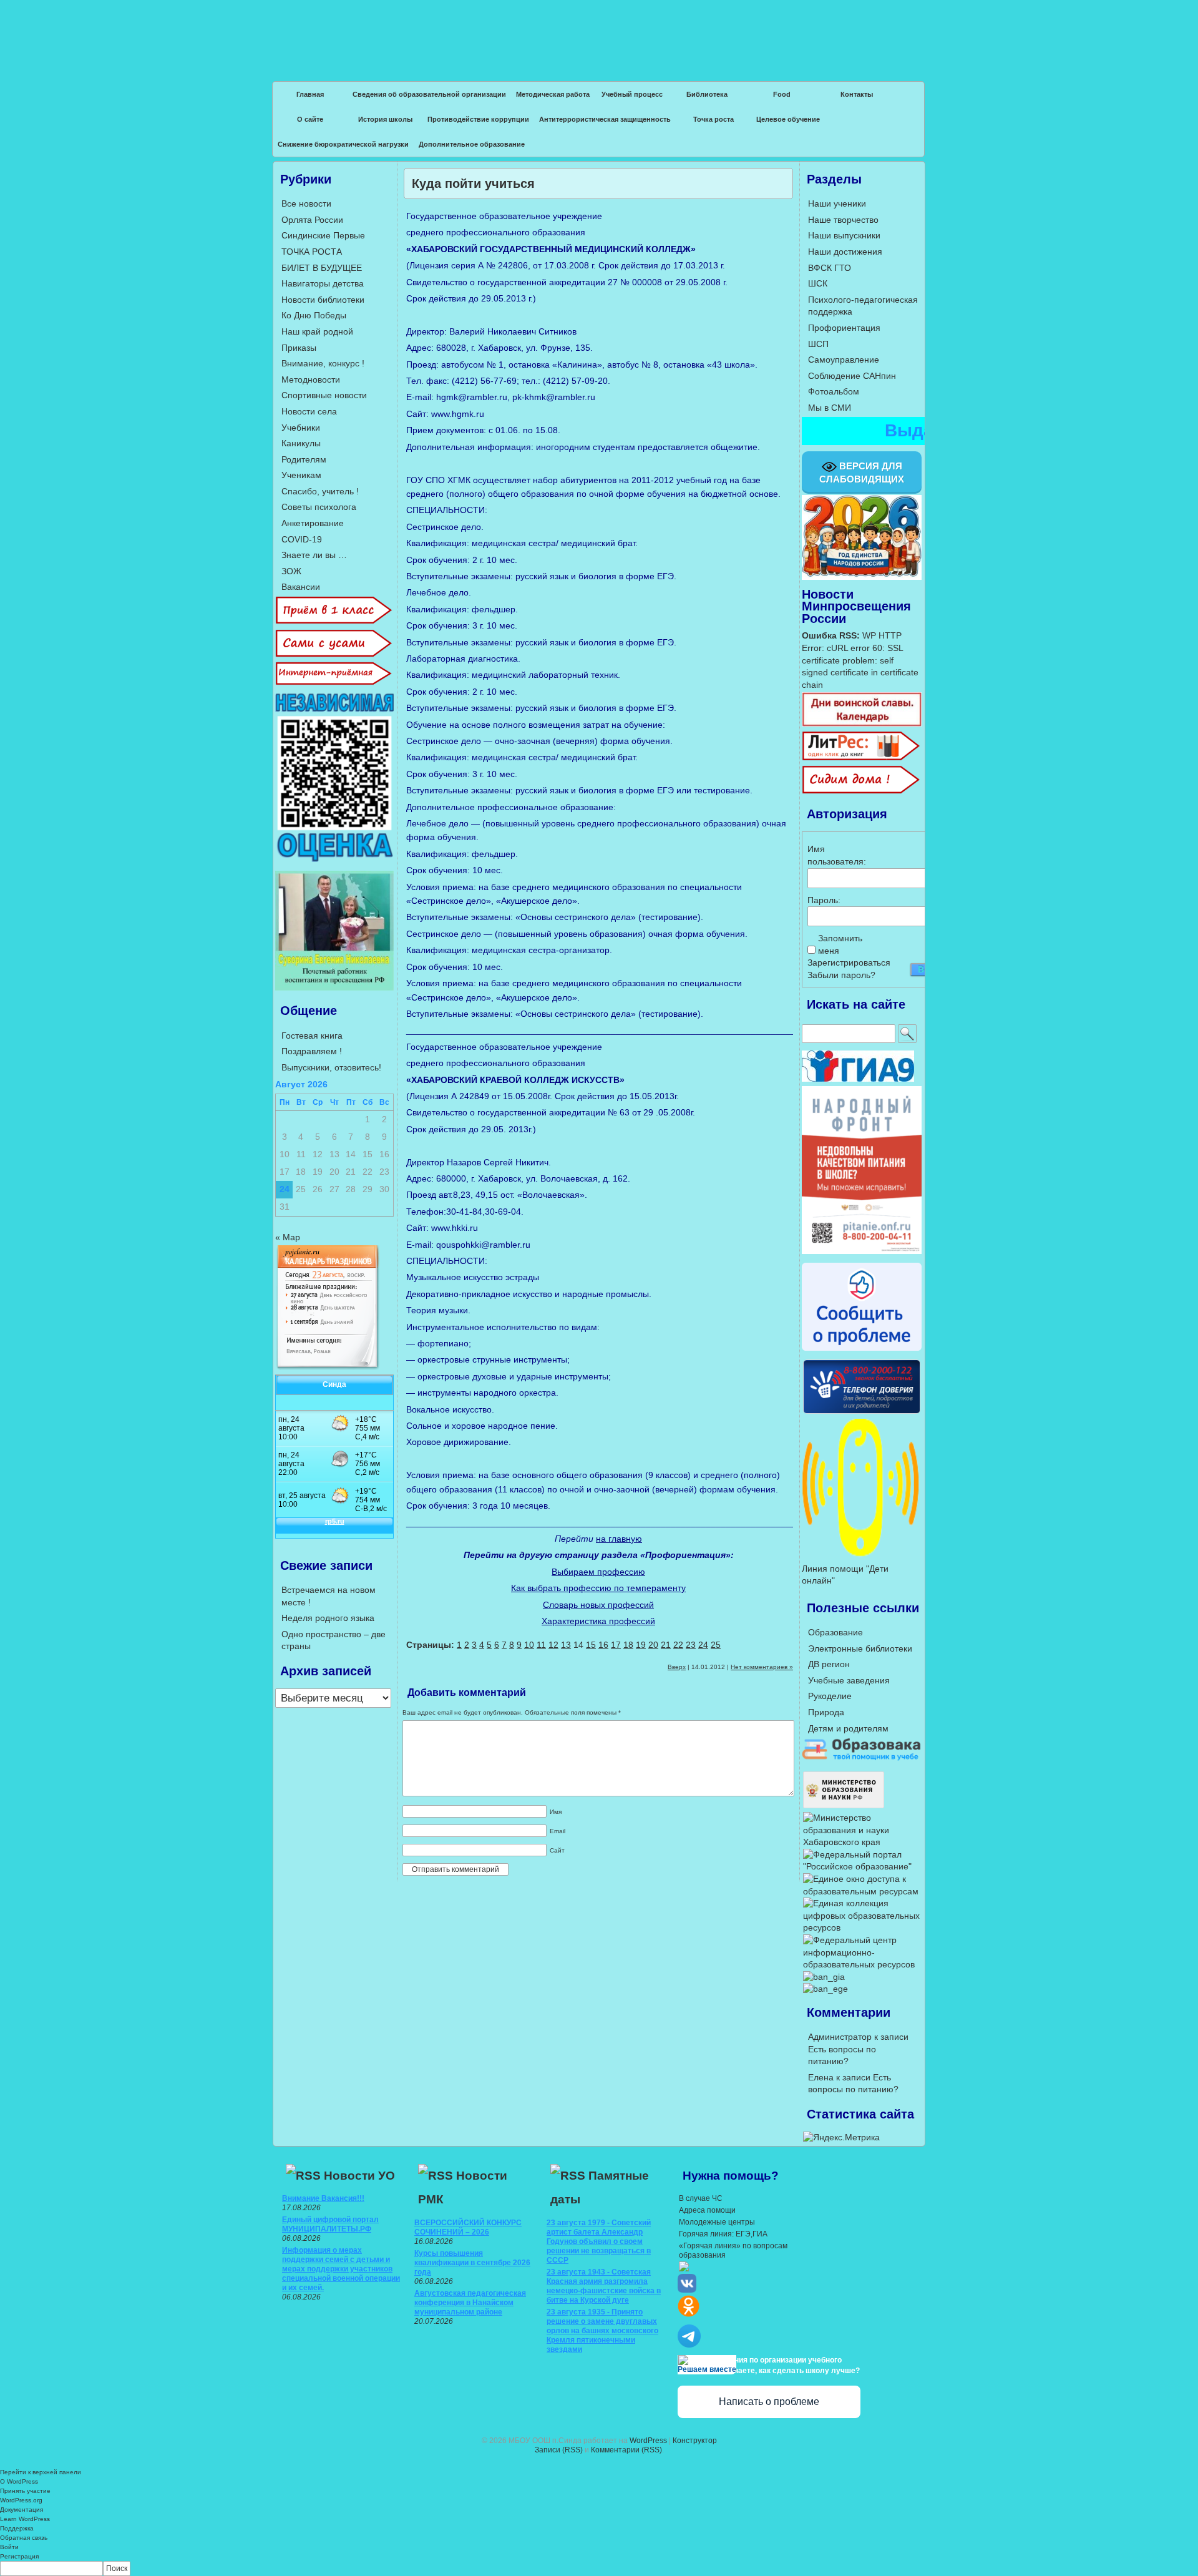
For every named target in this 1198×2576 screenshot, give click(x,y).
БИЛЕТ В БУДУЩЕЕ (322, 268)
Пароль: (824, 900)
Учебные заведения (849, 1680)
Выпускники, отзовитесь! (331, 1067)
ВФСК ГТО (830, 268)
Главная (310, 94)
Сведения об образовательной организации (429, 94)
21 (666, 1645)
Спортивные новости (324, 395)
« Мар (288, 1237)
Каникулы (301, 443)
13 (566, 1645)
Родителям (304, 459)
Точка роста (713, 119)
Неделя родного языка (328, 1618)
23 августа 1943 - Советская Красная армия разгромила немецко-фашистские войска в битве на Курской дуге (604, 2286)
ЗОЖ (291, 571)
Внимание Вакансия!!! (323, 2198)
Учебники (301, 428)
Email (558, 1831)
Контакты (857, 94)
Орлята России (312, 220)
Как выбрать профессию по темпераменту (598, 1588)
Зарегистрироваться (849, 962)
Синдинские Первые (323, 235)
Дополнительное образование (472, 144)
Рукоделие (830, 1696)
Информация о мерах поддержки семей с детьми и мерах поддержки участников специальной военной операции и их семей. (341, 2269)
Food (782, 94)
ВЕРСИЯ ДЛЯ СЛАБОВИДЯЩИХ (862, 473)
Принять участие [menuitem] (25, 2491)
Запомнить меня (840, 944)
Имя (556, 1812)
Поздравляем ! (312, 1051)
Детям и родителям (848, 1728)
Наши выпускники (844, 235)
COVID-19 (302, 539)
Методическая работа (553, 94)
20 (653, 1645)
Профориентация (844, 328)
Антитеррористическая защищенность (605, 119)
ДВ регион (829, 1664)
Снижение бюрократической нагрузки (343, 144)
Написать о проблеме (769, 2402)
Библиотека (707, 94)
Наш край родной (317, 331)
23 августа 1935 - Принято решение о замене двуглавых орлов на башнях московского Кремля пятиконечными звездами (602, 2331)
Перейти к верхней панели (41, 2472)
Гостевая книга (312, 1036)
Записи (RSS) (559, 2450)
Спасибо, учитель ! (320, 491)
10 (529, 1645)
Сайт (557, 1850)
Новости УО (359, 2176)
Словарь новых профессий (598, 1605)
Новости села (309, 411)
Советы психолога (319, 507)
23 (691, 1645)
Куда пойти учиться (473, 184)
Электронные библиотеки (860, 1648)
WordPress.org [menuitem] (21, 2500)
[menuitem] (599, 2569)
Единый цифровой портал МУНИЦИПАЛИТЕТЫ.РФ (330, 2224)
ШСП (818, 344)
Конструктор (695, 2441)
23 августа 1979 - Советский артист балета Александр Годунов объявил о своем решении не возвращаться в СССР (599, 2241)
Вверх (677, 1667)
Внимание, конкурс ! (323, 363)
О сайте (310, 119)
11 (541, 1645)
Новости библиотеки (323, 300)
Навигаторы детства (323, 283)
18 (628, 1645)
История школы (385, 119)
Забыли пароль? (841, 975)
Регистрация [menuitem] (19, 2556)
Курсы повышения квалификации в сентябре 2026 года (472, 2263)
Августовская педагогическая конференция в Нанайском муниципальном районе (470, 2303)
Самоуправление (844, 360)
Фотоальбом (834, 391)
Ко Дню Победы (314, 315)
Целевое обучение (788, 119)
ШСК (818, 283)
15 (591, 1645)
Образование (835, 1632)
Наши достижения (845, 252)
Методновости (311, 380)
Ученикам (301, 475)
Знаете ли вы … (314, 555)
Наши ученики (837, 203)
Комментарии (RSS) (626, 2450)
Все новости (306, 203)
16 (603, 1645)
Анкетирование (313, 523)
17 (616, 1645)
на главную (619, 1539)
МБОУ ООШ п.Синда (599, 31)
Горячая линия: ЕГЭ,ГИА (723, 2234)
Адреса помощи (707, 2210)
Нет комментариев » (762, 1667)
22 (678, 1645)
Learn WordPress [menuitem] (25, 2519)
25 (716, 1645)
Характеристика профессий (598, 1621)
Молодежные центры (717, 2222)
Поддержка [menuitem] (17, 2528)
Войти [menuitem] (9, 2547)
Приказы (299, 348)
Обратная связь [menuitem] (24, 2538)
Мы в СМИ (830, 408)
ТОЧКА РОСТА (312, 252)
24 (703, 1645)
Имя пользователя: (829, 855)
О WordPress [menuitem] (19, 2481)
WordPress (648, 2441)
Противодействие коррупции (478, 119)
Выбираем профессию (598, 1572)
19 (641, 1645)
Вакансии (301, 587)
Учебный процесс (632, 94)
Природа (826, 1712)
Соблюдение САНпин (852, 376)
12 (553, 1645)
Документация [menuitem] (22, 2510)
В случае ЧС (701, 2198)
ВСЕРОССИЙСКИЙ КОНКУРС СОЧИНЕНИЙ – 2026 (468, 2227)
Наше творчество (843, 220)
